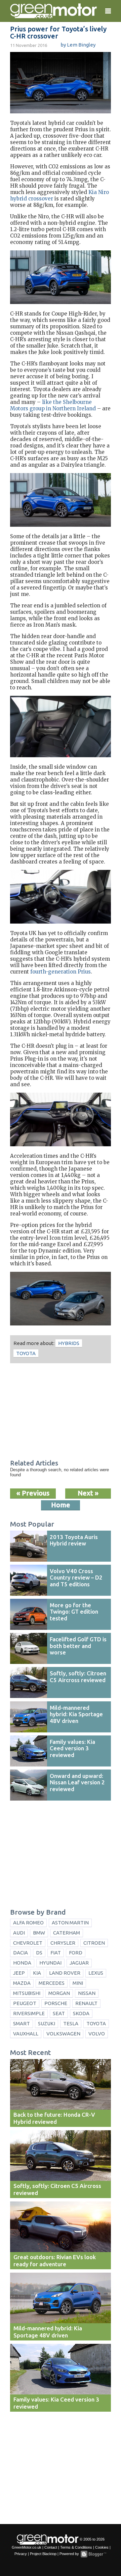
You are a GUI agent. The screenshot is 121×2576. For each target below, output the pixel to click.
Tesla (71, 2023)
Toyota (26, 1353)
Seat (59, 2013)
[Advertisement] (61, 1412)
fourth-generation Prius (61, 972)
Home (61, 1505)
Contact (51, 2547)
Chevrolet (28, 1943)
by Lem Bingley (78, 45)
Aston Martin (70, 1923)
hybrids (69, 1343)
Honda (22, 1963)
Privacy (21, 2554)
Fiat (56, 1953)
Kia (37, 1973)
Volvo (97, 2034)
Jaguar (79, 1963)
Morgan (59, 1993)
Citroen (94, 1943)
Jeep (19, 1973)
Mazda (22, 1983)
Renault (86, 2003)
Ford (76, 1953)
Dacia (21, 1953)
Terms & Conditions (76, 2547)
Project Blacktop (43, 2554)
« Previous (33, 1493)
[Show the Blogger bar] (93, 2554)
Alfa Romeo (28, 1923)
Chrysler (63, 1943)
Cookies (102, 2547)
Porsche (56, 2003)
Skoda (81, 2013)
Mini (78, 1983)
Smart (22, 2023)
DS (39, 1953)
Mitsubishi (27, 1993)
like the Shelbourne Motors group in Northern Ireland (53, 405)
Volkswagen (63, 2034)
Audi (19, 1933)
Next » (88, 1493)
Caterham (67, 1933)
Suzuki (47, 2023)
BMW (39, 1933)
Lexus (96, 1973)
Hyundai (50, 1963)
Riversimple (29, 2013)
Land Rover (65, 1973)
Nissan (87, 1993)
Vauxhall (26, 2034)
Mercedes (52, 1983)
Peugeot (25, 2003)
